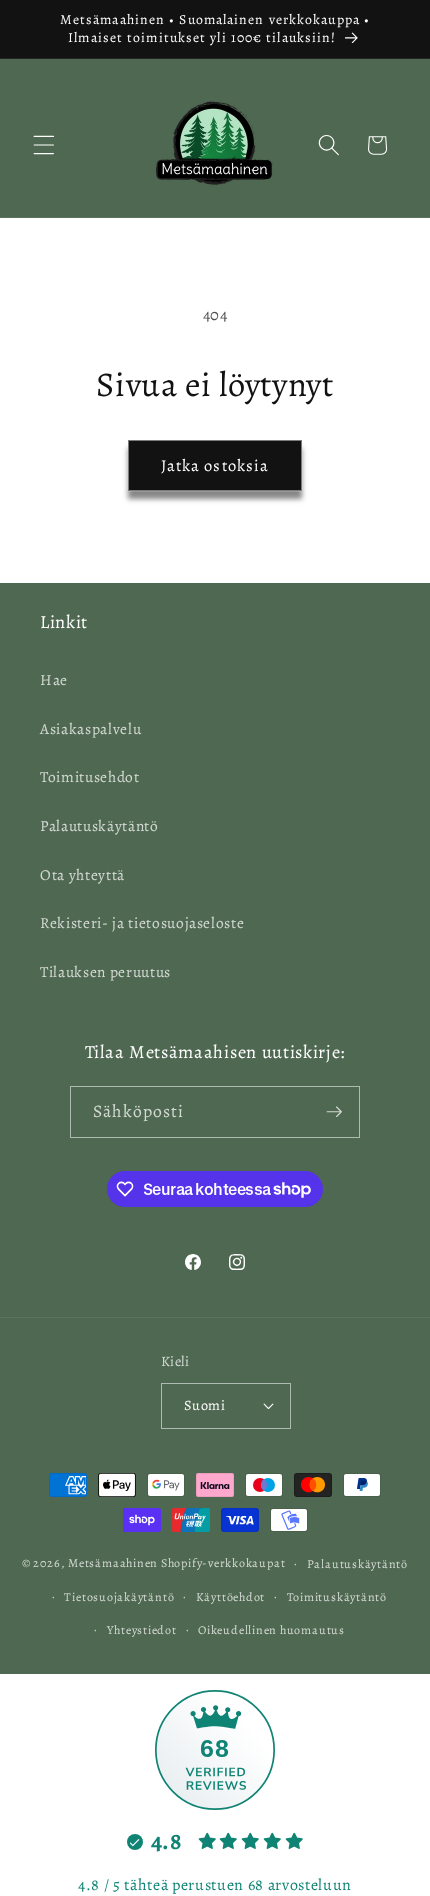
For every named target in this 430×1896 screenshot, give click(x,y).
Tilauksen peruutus (105, 971)
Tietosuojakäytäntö (119, 1597)
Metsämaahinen (113, 1563)
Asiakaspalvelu (90, 728)
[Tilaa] (334, 1112)
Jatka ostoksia (215, 465)
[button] (44, 145)
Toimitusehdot (90, 776)
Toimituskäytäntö (337, 1597)
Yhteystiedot (142, 1630)
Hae (54, 679)
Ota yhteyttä (82, 874)
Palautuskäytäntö (99, 825)
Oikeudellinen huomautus (271, 1630)
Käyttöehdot (230, 1597)
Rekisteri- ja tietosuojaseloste (142, 922)
